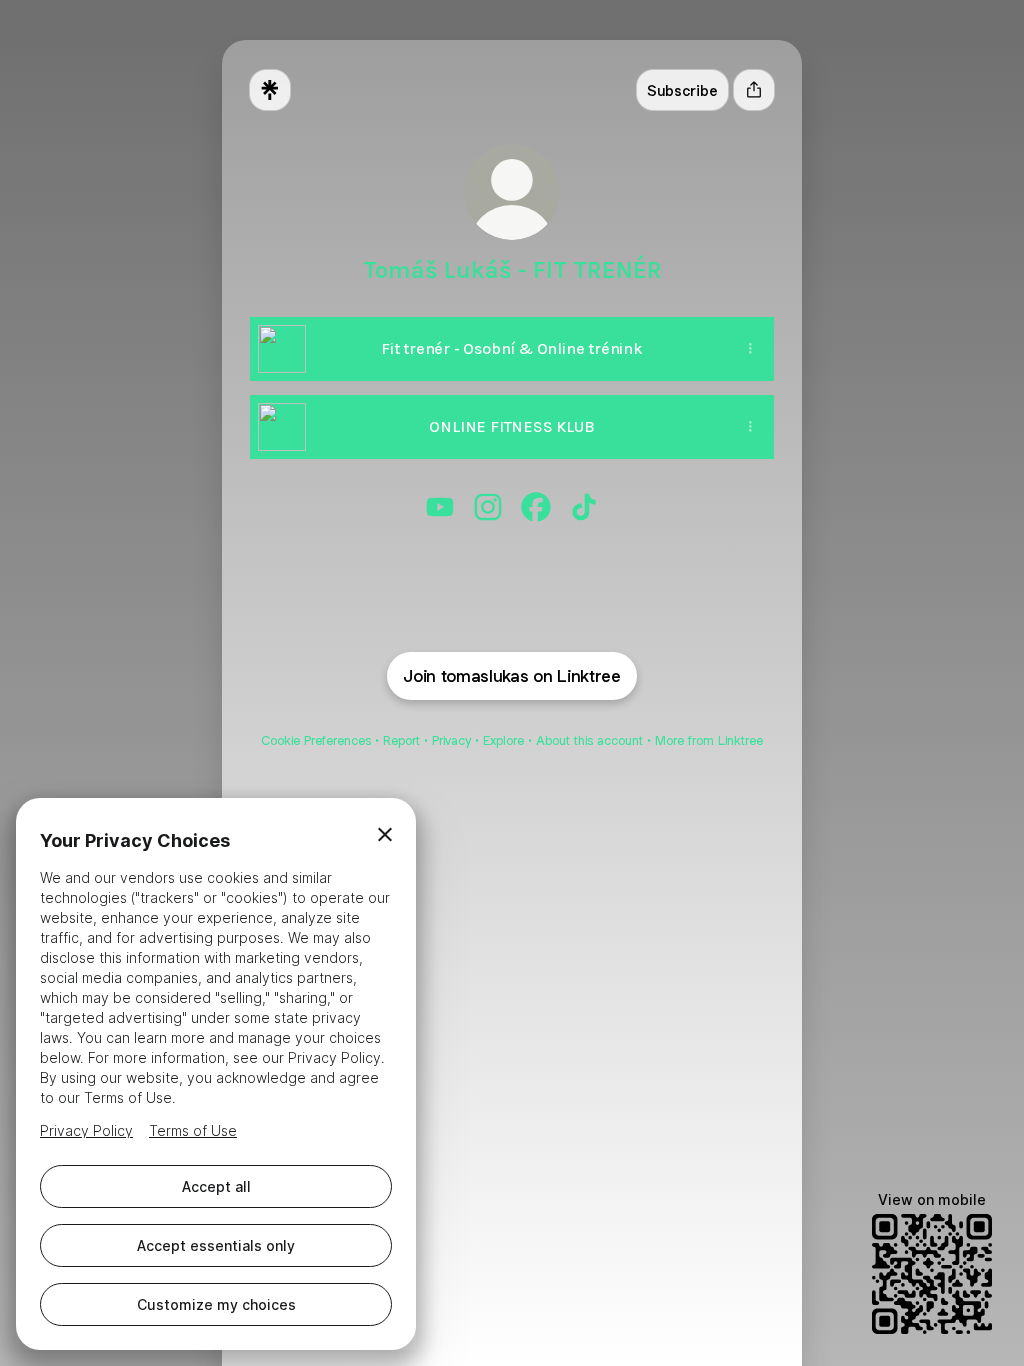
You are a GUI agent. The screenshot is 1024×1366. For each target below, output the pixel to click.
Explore (503, 740)
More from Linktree (709, 740)
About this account (589, 740)
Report (401, 740)
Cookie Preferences (316, 740)
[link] (440, 507)
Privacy (451, 740)
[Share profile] (754, 90)
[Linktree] (270, 90)
